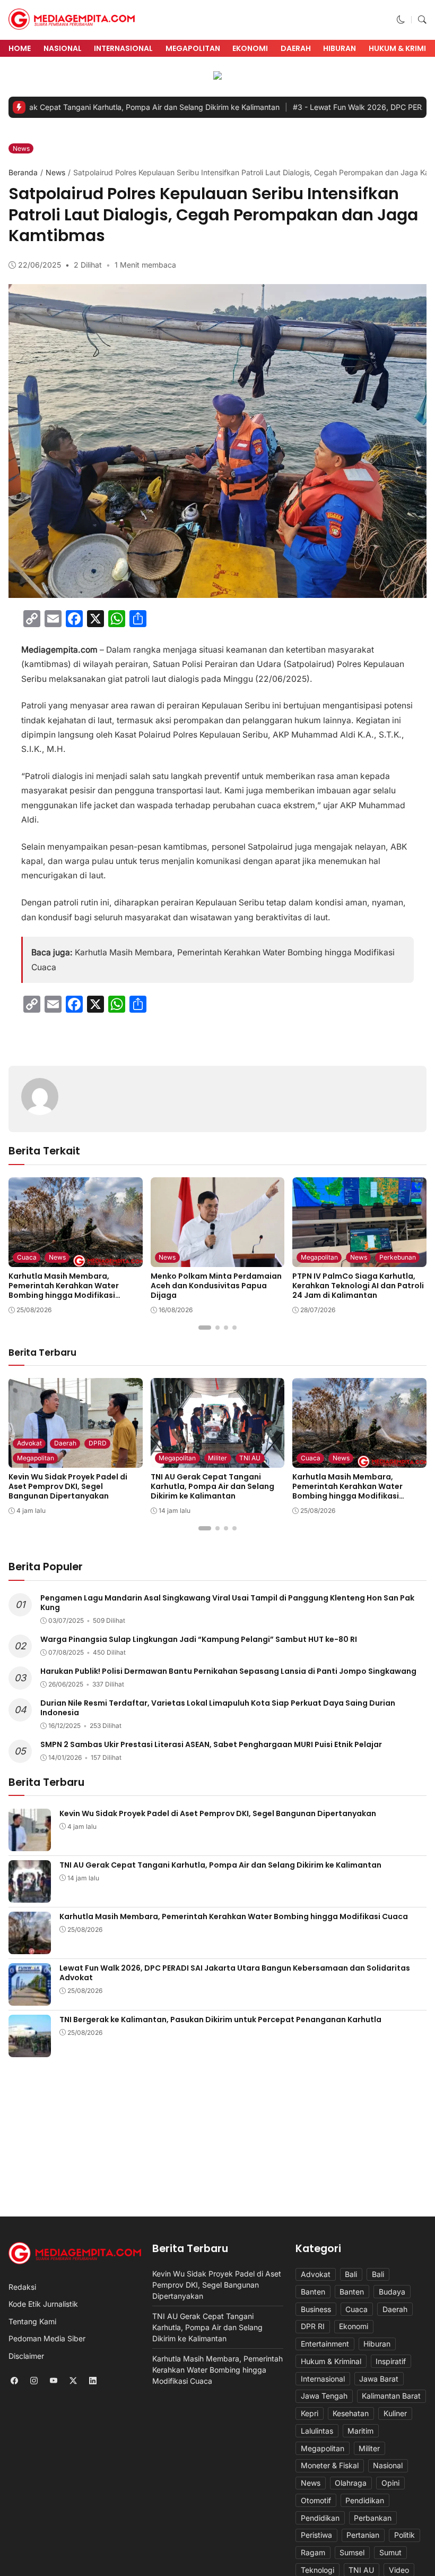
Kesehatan (351, 2413)
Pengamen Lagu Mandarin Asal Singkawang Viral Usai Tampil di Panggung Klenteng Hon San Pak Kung (227, 1603)
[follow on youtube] (53, 2381)
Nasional (63, 48)
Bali (351, 2274)
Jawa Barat (379, 2379)
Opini (390, 2483)
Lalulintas (317, 2431)
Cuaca (27, 1257)
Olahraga (351, 2483)
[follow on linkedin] (93, 2381)
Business (316, 2309)
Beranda (23, 172)
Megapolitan (193, 48)
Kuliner (395, 2413)
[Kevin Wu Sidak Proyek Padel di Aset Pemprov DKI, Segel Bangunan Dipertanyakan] (30, 1844)
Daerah (296, 48)
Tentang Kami (32, 2321)
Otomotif (316, 2500)
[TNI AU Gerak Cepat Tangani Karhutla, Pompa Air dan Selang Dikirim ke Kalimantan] (30, 1895)
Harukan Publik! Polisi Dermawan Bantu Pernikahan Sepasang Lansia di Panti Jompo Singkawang (228, 1671)
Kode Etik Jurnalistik (43, 2304)
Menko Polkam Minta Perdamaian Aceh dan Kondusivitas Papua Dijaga (216, 1286)
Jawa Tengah (324, 2396)
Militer (217, 1458)
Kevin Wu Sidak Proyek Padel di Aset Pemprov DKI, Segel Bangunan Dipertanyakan (68, 1486)
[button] (401, 20)
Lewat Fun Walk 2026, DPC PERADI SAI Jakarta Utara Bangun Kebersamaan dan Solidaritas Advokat (235, 1973)
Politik (404, 2535)
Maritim (360, 2431)
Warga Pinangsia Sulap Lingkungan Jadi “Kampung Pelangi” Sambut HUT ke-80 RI (199, 1639)
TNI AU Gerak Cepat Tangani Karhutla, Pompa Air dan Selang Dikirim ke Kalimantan (212, 1486)
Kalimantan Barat (391, 2396)
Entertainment (325, 2344)
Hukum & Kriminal (331, 2361)
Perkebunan (398, 1257)
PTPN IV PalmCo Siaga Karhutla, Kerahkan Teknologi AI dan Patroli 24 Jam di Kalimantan (358, 1286)
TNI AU (250, 1458)
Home (20, 48)
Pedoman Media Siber (47, 2338)
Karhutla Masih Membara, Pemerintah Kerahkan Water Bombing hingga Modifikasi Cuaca (64, 1291)
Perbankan (373, 2518)
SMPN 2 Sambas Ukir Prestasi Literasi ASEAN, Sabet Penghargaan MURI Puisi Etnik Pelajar (211, 1744)
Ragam (313, 2552)
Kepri (310, 2413)
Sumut (390, 2552)
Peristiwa (316, 2535)
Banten (313, 2292)
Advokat (29, 1443)
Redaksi (22, 2287)
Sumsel (352, 2552)
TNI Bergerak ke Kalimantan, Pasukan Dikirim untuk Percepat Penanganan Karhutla (220, 2019)
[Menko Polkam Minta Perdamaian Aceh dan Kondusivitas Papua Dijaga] (218, 1260)
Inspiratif (391, 2361)
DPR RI (313, 2326)
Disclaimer (26, 2356)
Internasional (123, 48)
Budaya (392, 2292)
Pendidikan (365, 2500)
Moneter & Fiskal (330, 2465)
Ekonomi (250, 48)
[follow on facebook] (14, 2381)
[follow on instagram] (34, 2381)
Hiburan (340, 48)
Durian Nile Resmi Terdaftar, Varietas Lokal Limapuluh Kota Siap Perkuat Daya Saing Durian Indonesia (218, 1708)
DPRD (98, 1443)
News (21, 148)
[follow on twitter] (73, 2381)
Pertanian (363, 2535)
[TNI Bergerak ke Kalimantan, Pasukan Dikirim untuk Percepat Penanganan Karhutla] (30, 2050)
